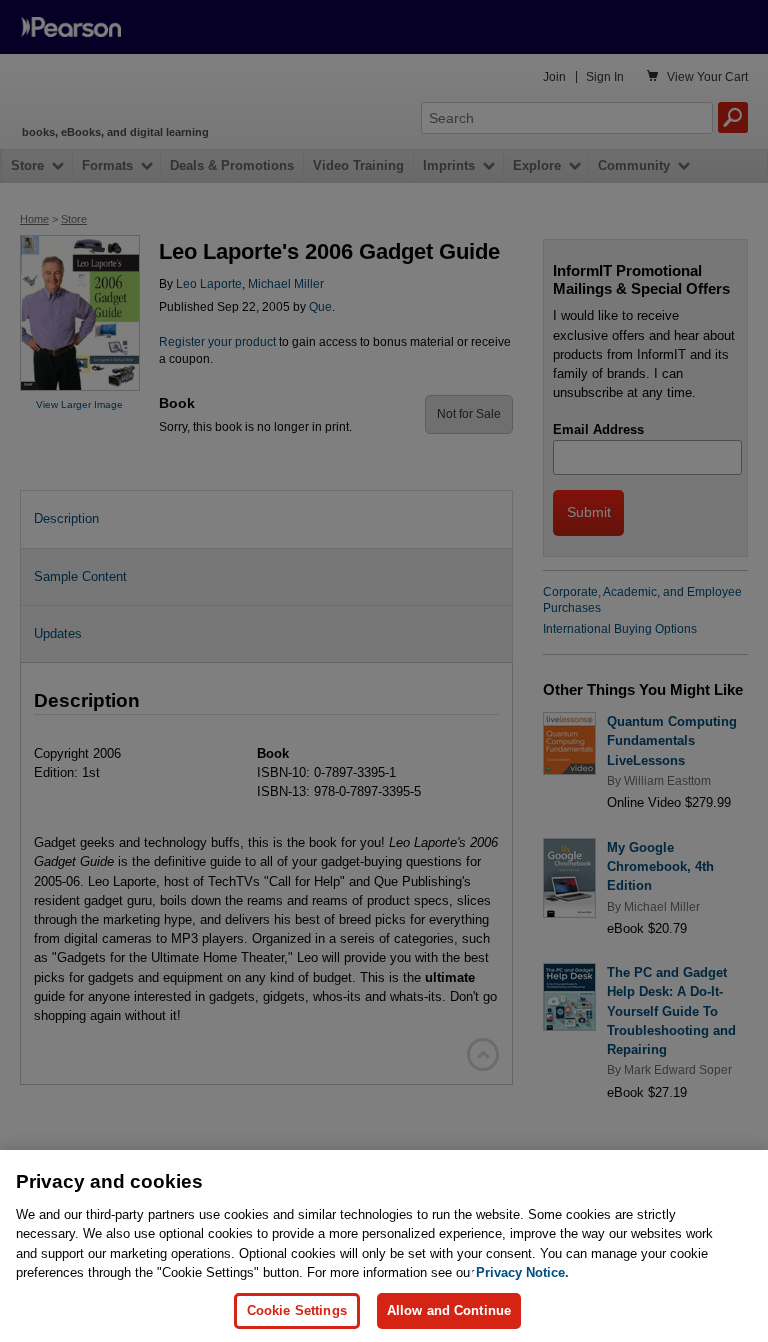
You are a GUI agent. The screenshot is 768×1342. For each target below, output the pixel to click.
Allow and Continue (449, 1310)
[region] (384, 1246)
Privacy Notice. (522, 1272)
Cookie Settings (297, 1310)
